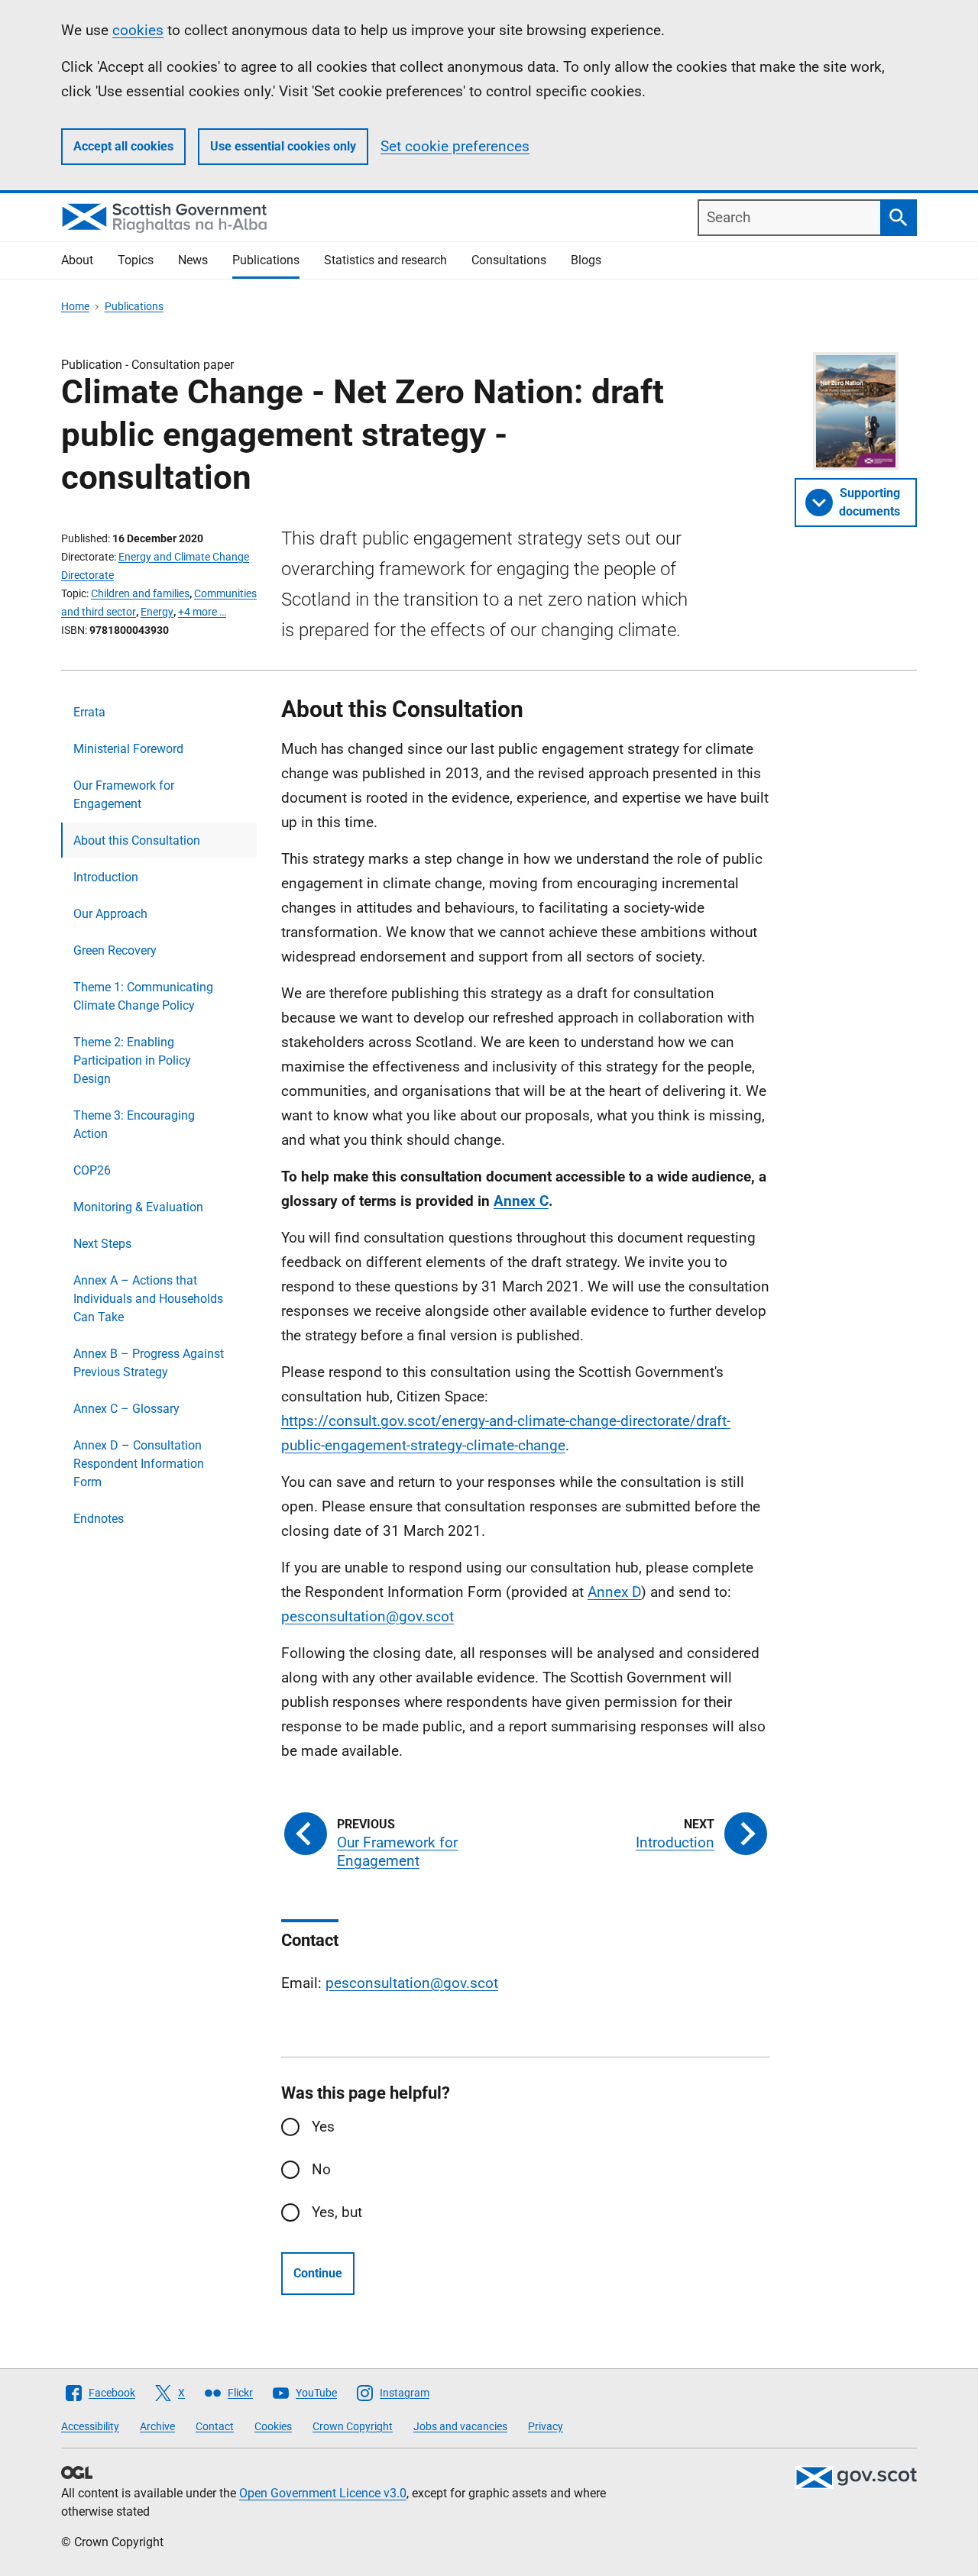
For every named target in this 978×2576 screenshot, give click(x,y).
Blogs (586, 260)
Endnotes (99, 1519)
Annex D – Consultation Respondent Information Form (139, 1464)
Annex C (521, 1201)
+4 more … (202, 612)
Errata (89, 712)
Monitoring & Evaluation (138, 1207)
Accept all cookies (123, 146)
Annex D (614, 1592)
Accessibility (90, 2426)
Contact (215, 2426)
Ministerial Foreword (128, 749)
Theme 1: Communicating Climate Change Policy (143, 996)
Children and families (140, 593)
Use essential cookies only (283, 146)
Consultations (509, 260)
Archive (157, 2426)
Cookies (273, 2426)
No (321, 2169)
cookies (138, 30)
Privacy (546, 2426)
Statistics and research (385, 260)
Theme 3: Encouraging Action (134, 1125)
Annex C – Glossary (126, 1409)
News (193, 260)
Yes (323, 2127)
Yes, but (337, 2212)
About (77, 260)
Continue (318, 2273)
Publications (266, 260)
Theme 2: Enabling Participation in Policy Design (132, 1060)
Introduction (106, 877)
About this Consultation (137, 840)
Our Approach (110, 914)
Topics (136, 260)
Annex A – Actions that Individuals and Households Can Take (148, 1299)
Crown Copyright (353, 2426)
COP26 (92, 1170)
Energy (157, 612)
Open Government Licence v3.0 (323, 2493)
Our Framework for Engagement (124, 795)
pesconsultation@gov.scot (368, 1616)
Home (75, 306)
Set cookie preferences (455, 146)
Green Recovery (115, 950)
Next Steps (102, 1244)
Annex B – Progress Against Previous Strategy (149, 1363)
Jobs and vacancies (460, 2426)
